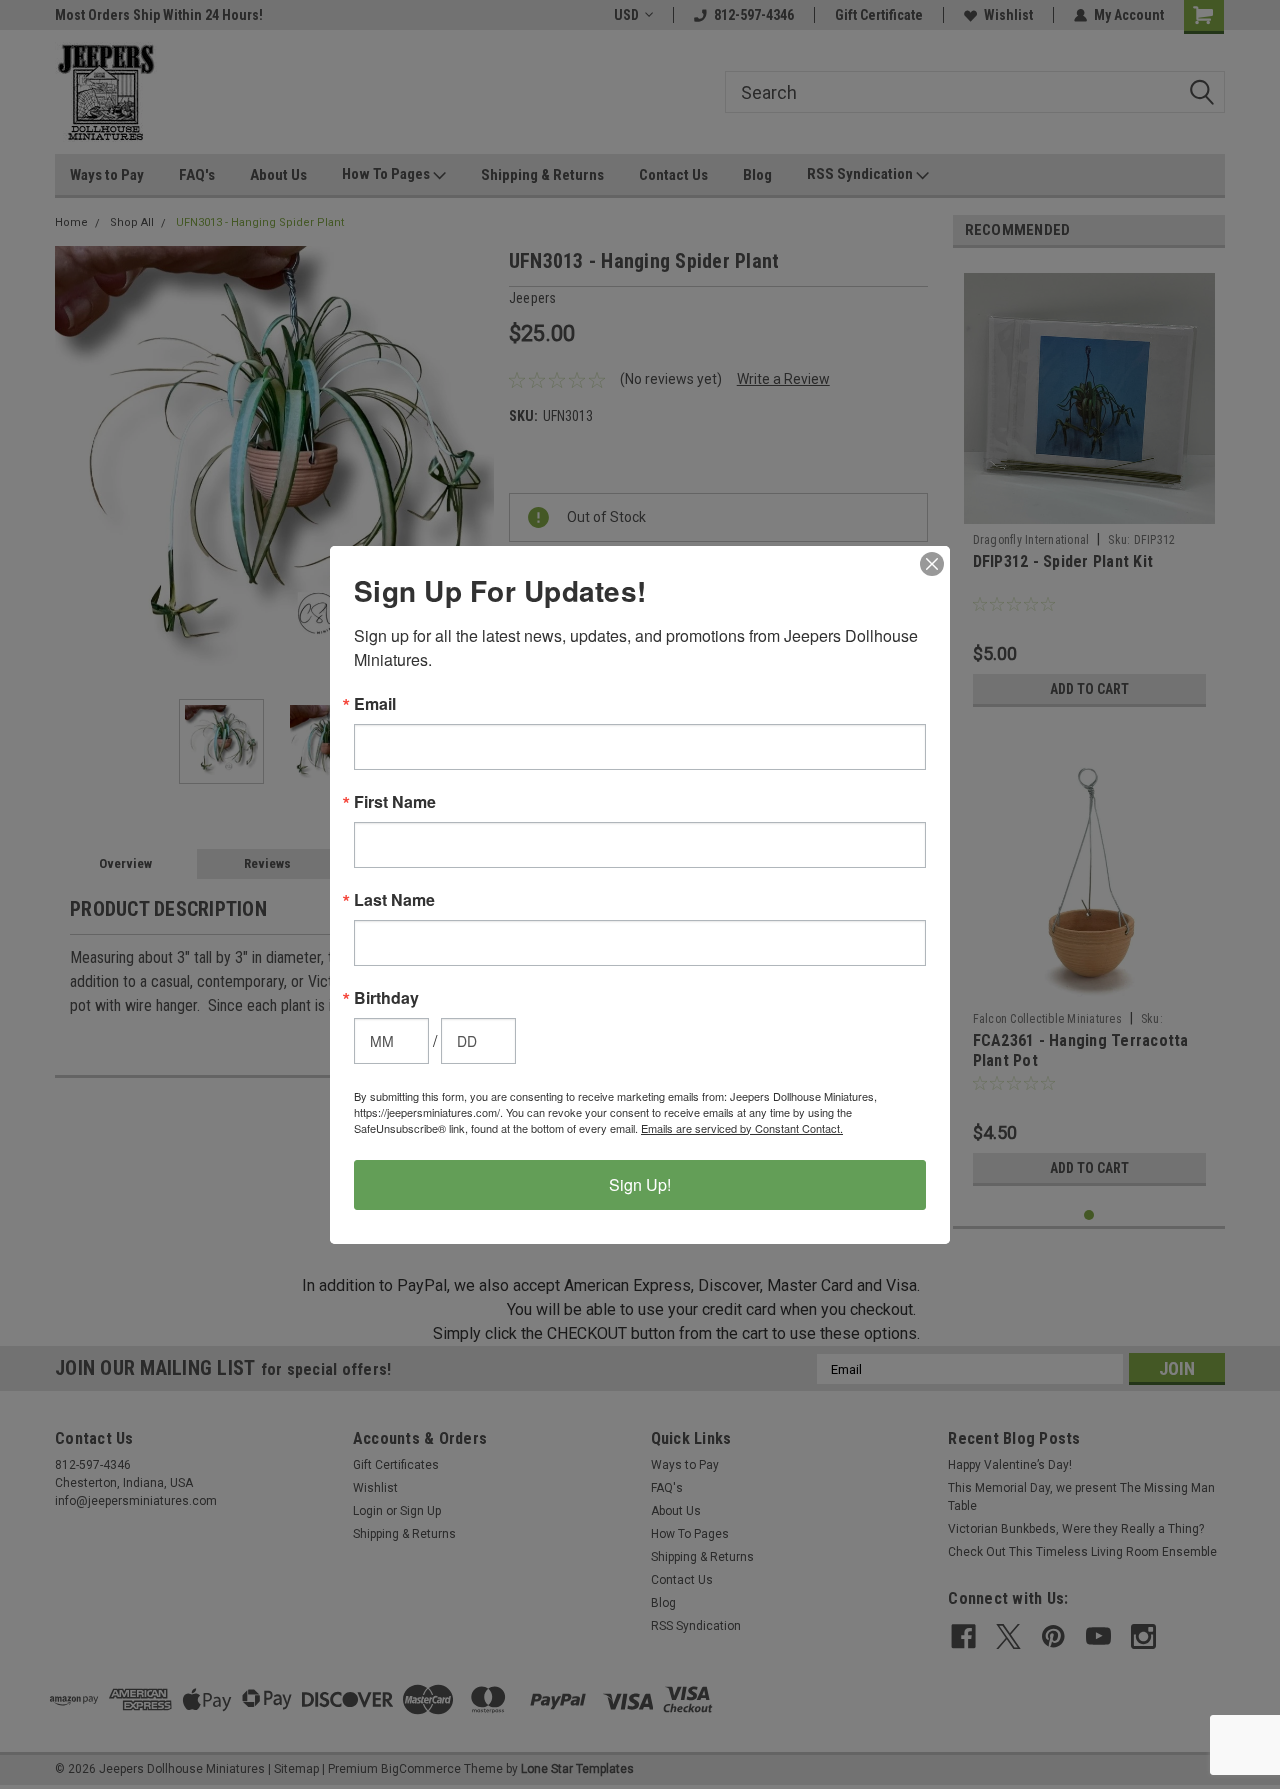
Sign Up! (640, 1184)
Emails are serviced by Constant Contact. (742, 1128)
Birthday (386, 998)
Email (375, 704)
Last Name (394, 900)
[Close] (932, 564)
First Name (395, 802)
